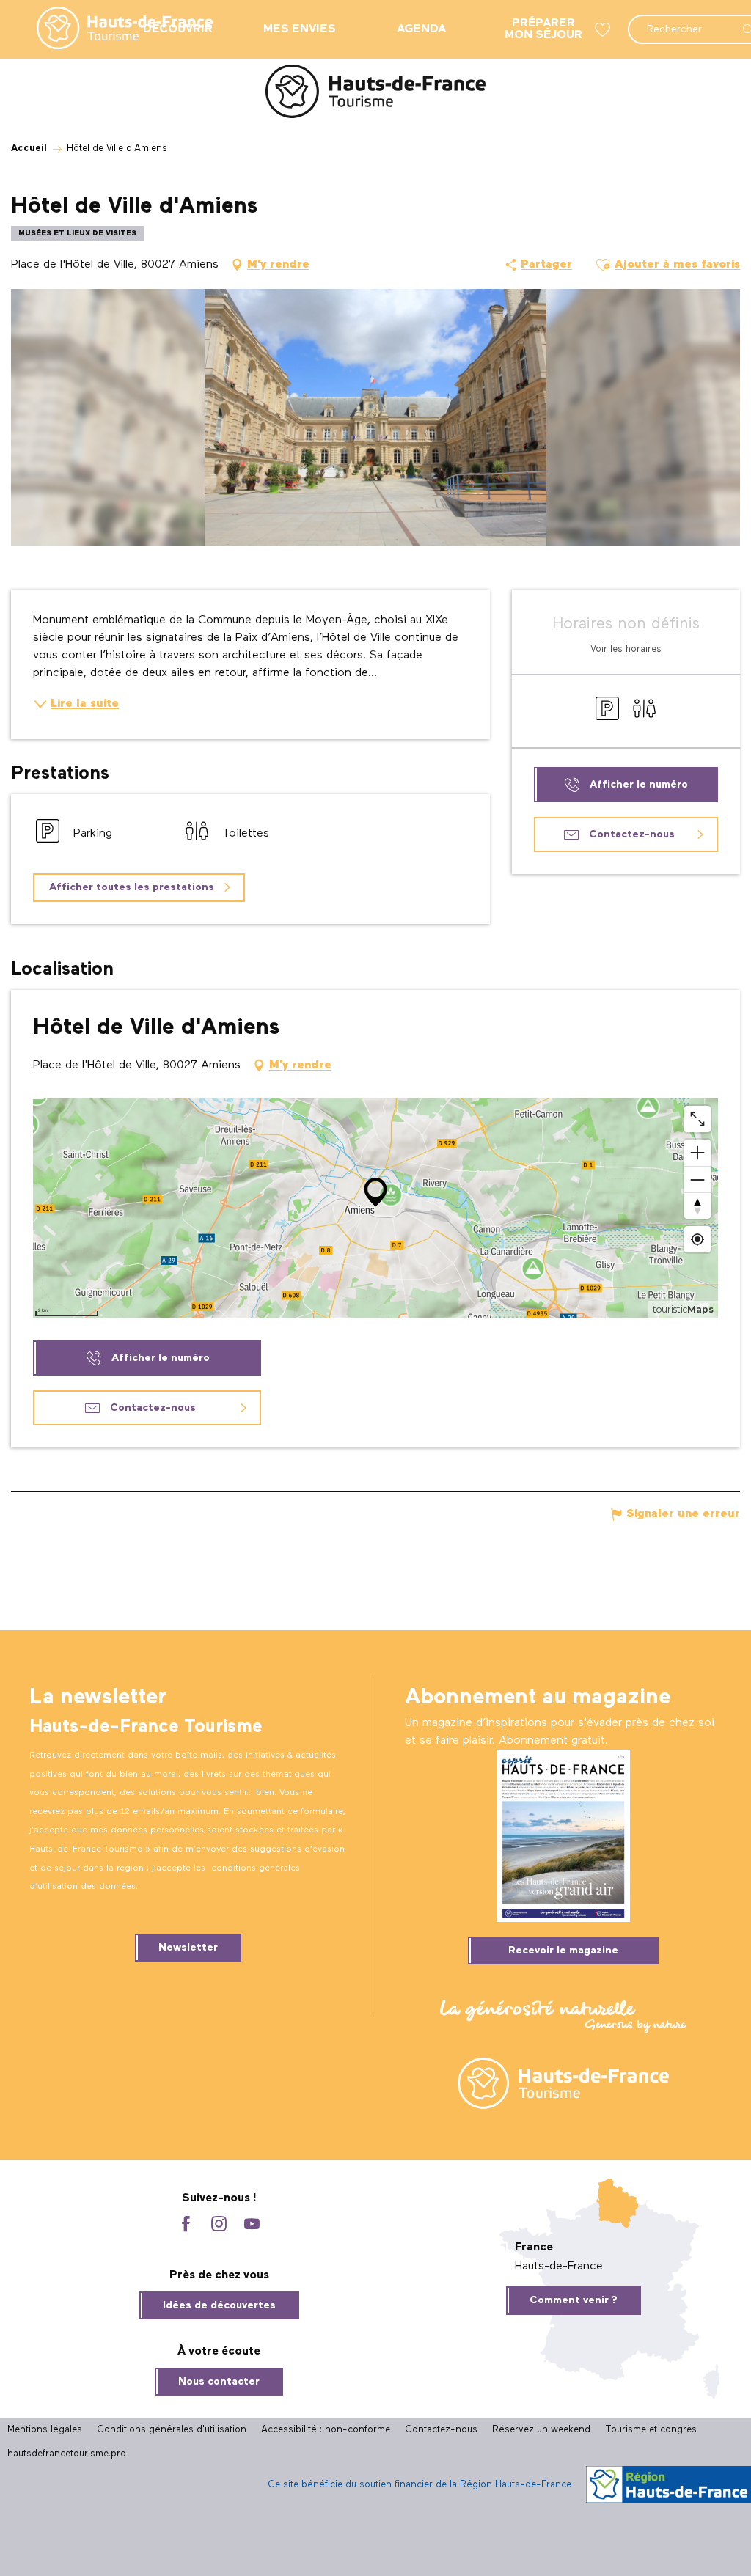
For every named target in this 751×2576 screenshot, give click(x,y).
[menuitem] (113, 29)
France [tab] (534, 2247)
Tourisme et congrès (651, 2430)
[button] (603, 265)
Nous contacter (219, 2382)
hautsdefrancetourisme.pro (67, 2454)
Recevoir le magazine (563, 1951)
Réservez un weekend (541, 2430)
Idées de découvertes (219, 2305)
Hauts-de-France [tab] (559, 2267)
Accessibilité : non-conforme (326, 2430)
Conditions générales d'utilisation (172, 2430)
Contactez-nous (441, 2430)
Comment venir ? (574, 2300)
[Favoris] (604, 30)
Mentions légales (45, 2430)
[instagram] (219, 2225)
